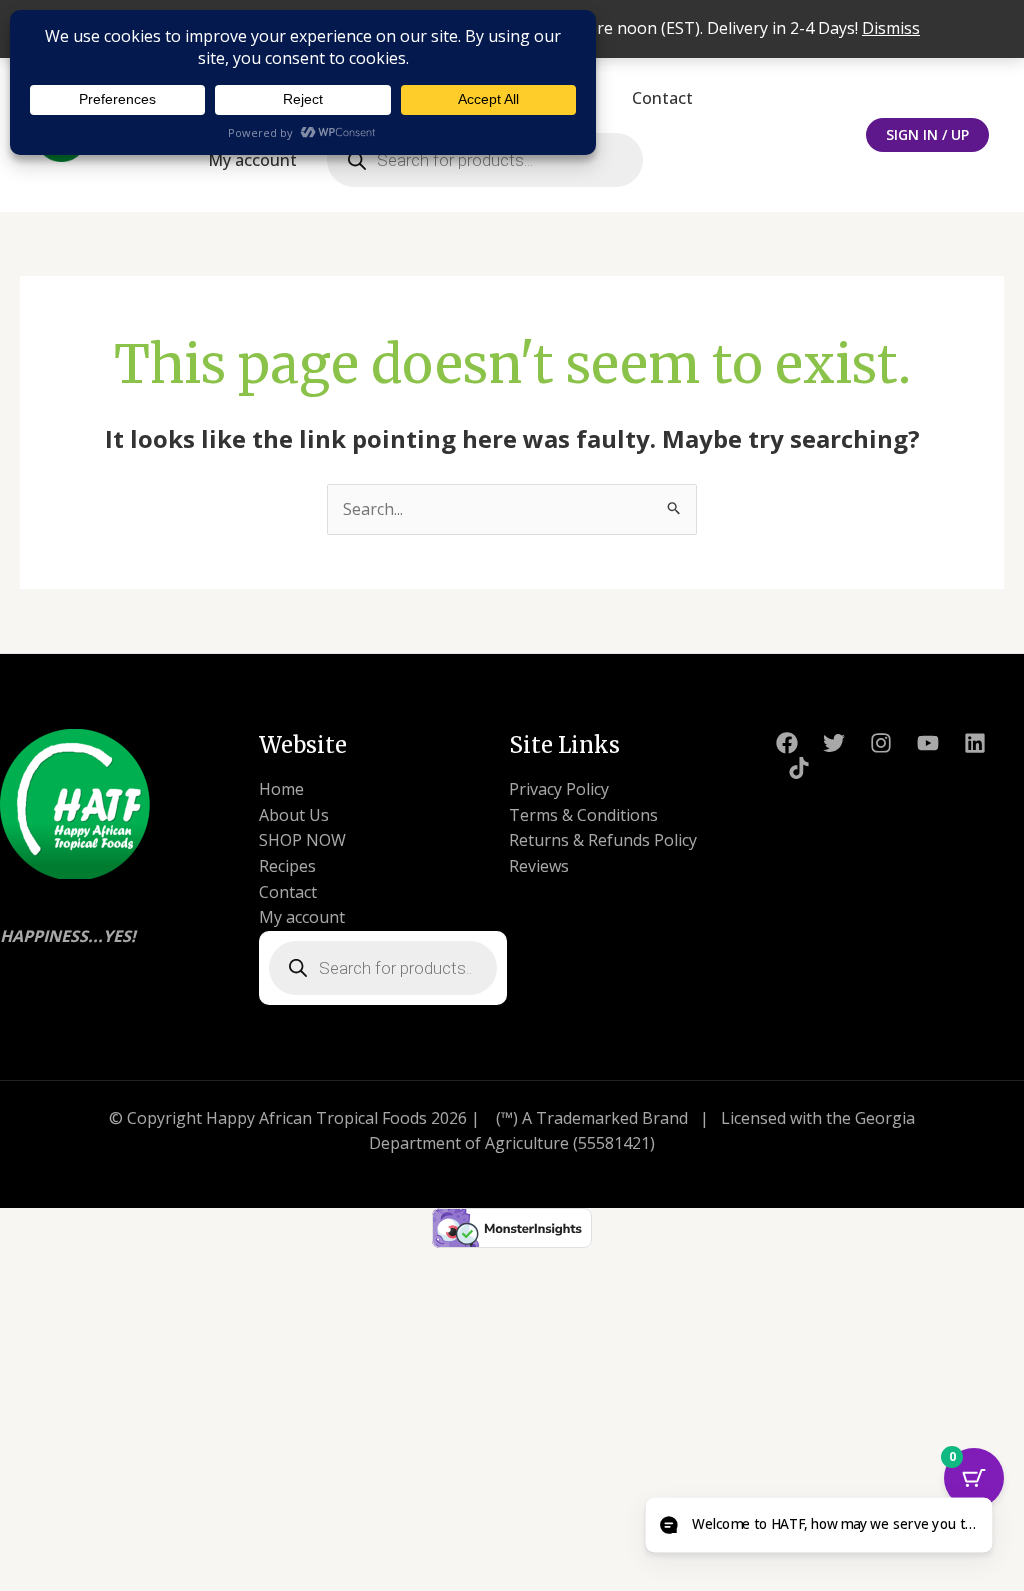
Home (281, 789)
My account (252, 160)
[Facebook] (787, 743)
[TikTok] (799, 768)
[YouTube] (928, 743)
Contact (662, 98)
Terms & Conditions (583, 815)
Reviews (539, 866)
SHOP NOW (302, 840)
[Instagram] (881, 743)
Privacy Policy (559, 789)
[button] (927, 135)
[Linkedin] (975, 743)
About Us (294, 815)
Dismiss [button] (891, 28)
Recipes (287, 866)
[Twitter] (834, 743)
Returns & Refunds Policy (603, 840)
